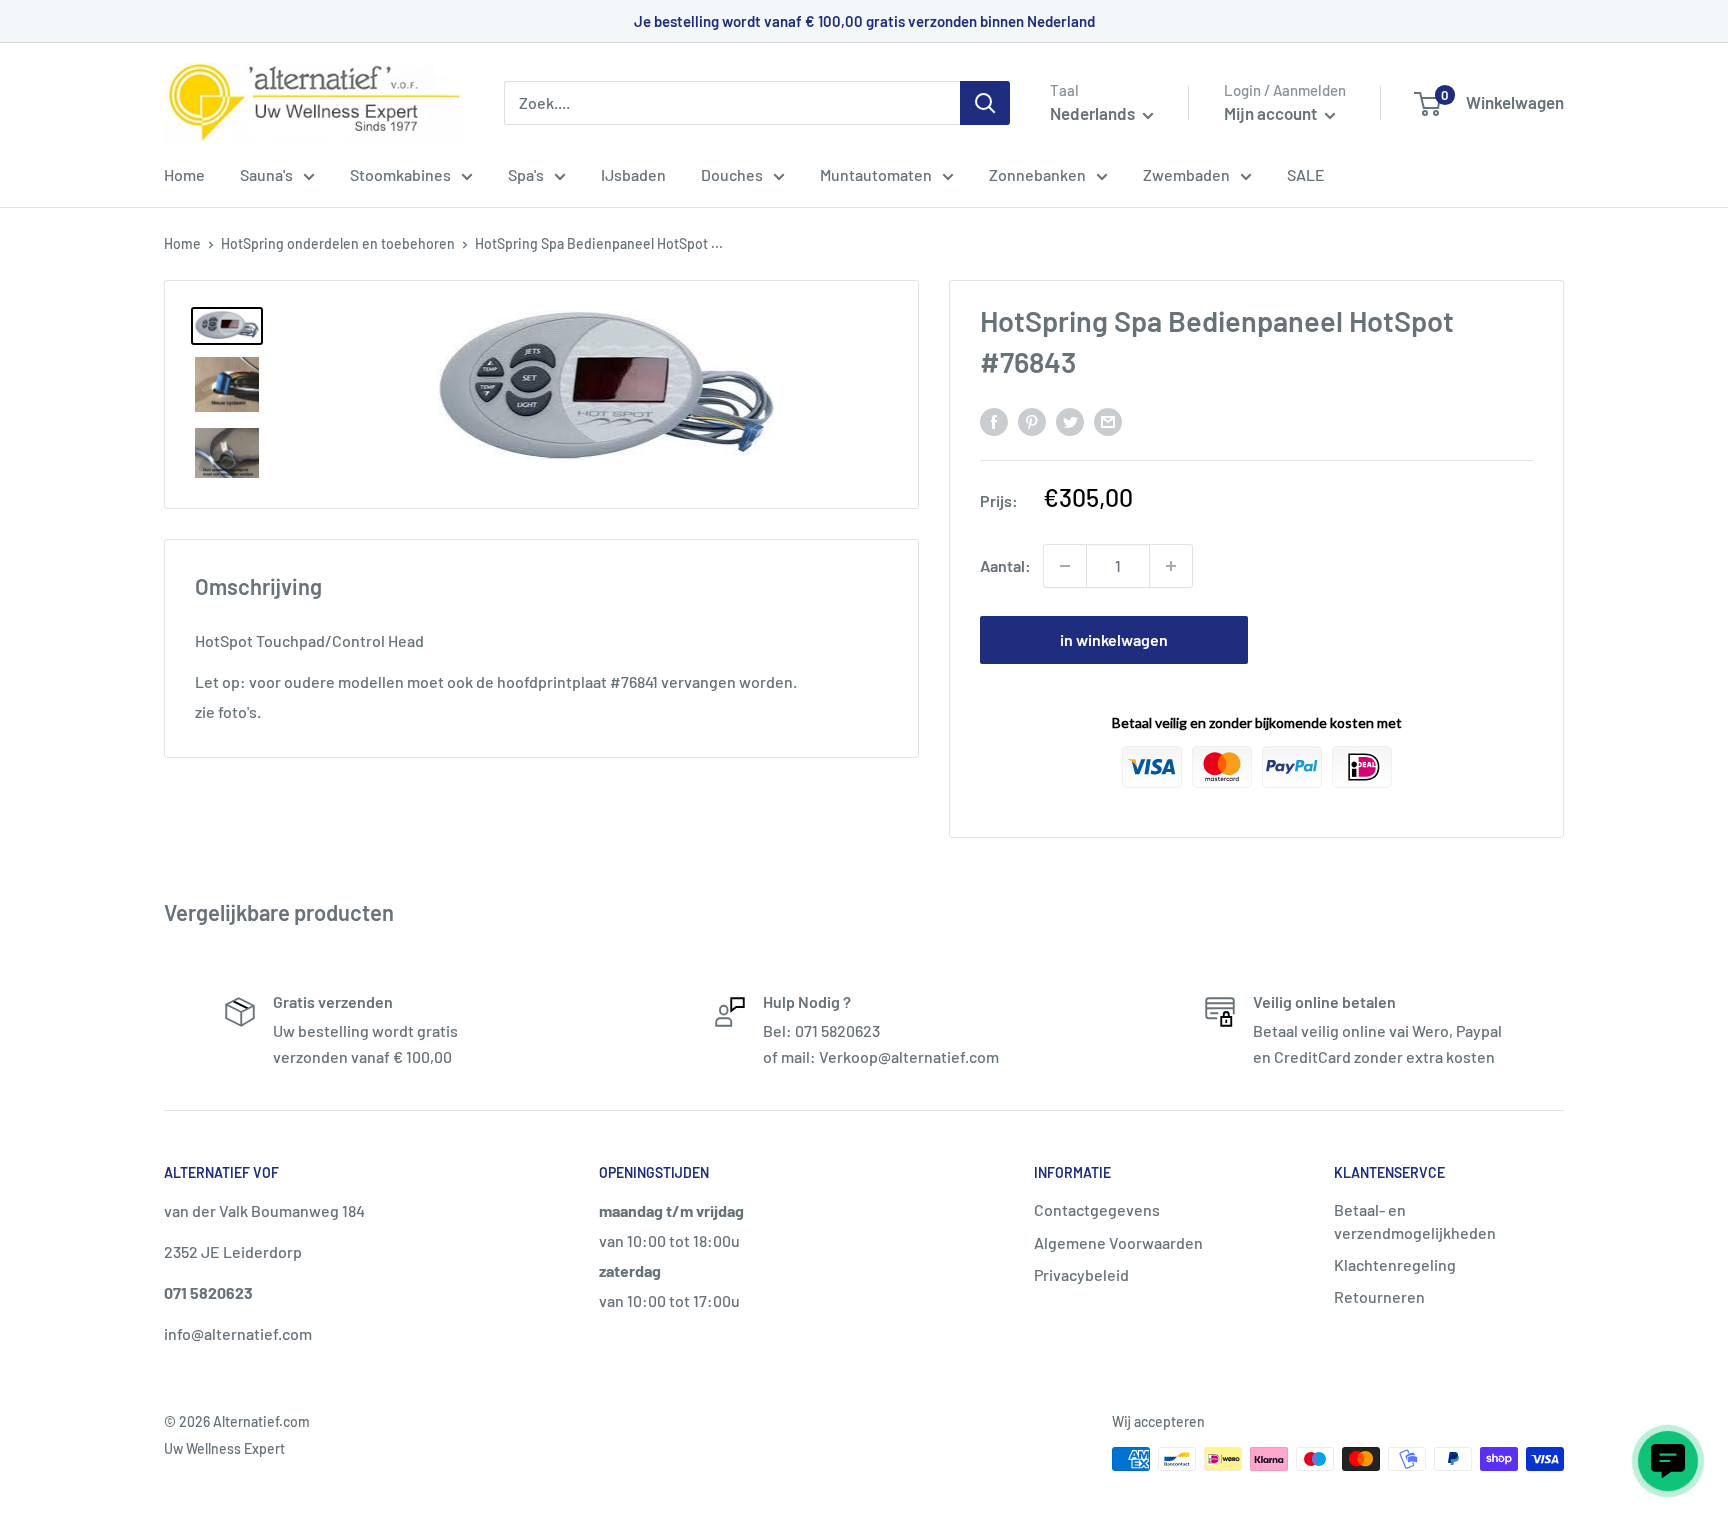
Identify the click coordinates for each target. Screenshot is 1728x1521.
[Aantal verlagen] (1065, 566)
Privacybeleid (1081, 1274)
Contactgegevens (1097, 1209)
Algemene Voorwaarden (1118, 1242)
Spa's (526, 174)
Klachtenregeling (1395, 1264)
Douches (732, 174)
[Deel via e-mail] (1108, 420)
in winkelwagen (1114, 639)
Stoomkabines (400, 174)
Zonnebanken (1037, 174)
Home (184, 174)
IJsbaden (633, 174)
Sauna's (266, 174)
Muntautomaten (876, 174)
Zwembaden (1186, 174)
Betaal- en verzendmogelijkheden (1415, 1220)
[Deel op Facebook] (994, 420)
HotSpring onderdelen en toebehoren (338, 243)
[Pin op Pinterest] (1032, 420)
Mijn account (1272, 113)
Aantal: (1005, 565)
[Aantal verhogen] (1171, 566)
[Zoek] (985, 103)
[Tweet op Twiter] (1070, 420)
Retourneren (1379, 1296)
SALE (1306, 174)
